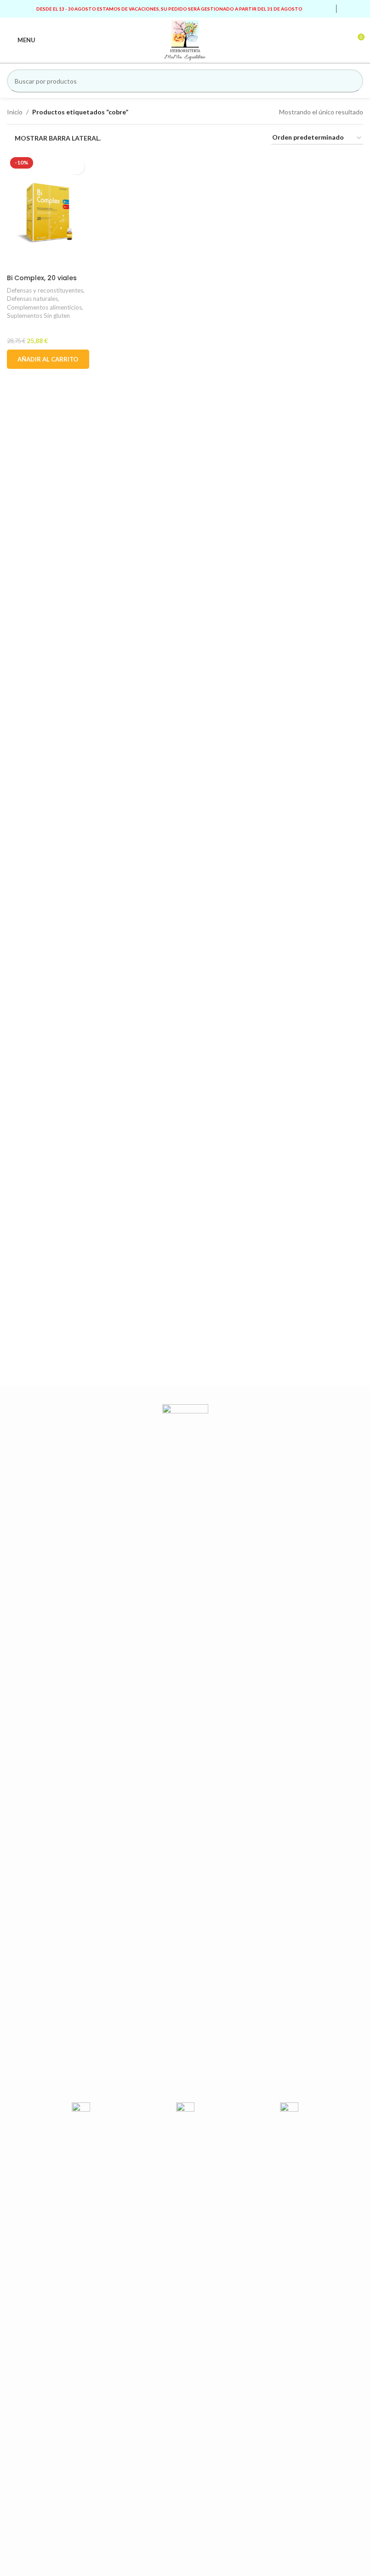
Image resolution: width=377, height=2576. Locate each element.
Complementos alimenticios (44, 307)
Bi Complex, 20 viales (42, 278)
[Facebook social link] (347, 9)
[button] (48, 359)
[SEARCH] (352, 81)
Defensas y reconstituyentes (45, 290)
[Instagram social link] (358, 9)
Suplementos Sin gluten (38, 316)
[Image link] (185, 1748)
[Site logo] (185, 39)
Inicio (15, 112)
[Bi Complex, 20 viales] (48, 212)
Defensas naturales (32, 299)
